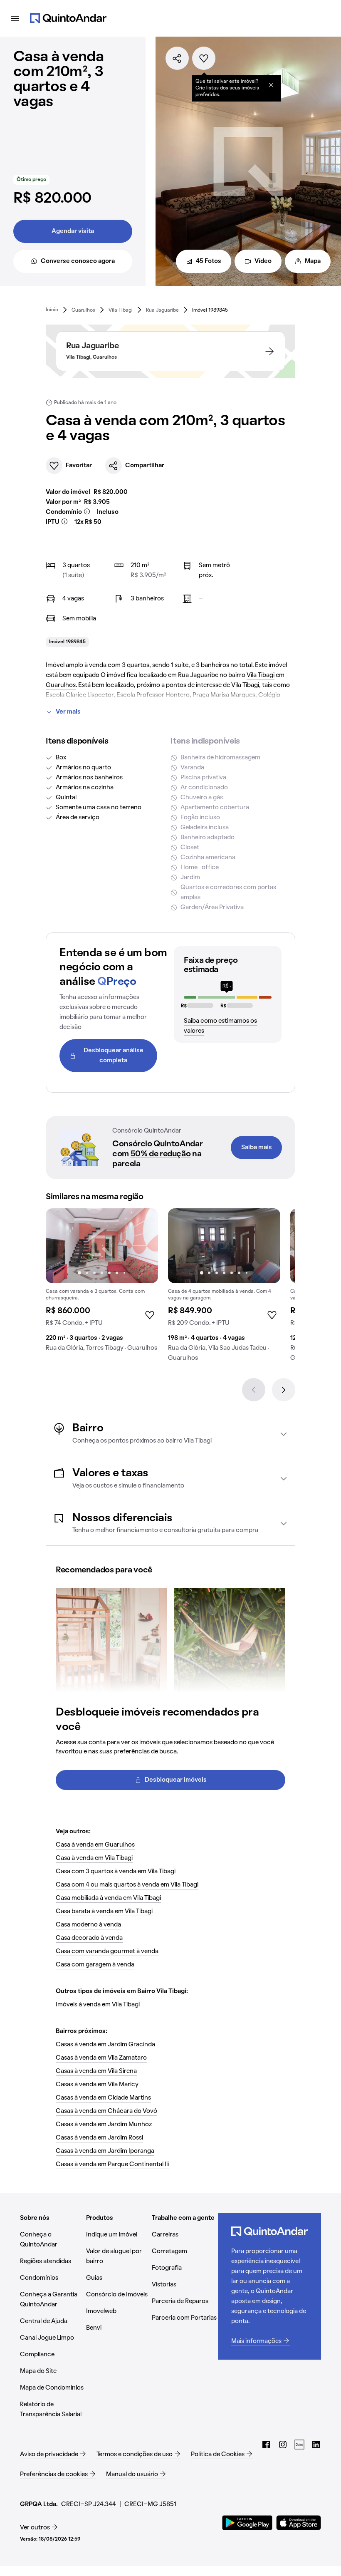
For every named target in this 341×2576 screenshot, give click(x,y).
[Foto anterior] (61, 1246)
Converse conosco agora (78, 261)
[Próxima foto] (143, 1246)
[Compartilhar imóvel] (177, 58)
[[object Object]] (271, 85)
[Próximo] (284, 1390)
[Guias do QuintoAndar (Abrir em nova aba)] (299, 2445)
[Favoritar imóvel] (204, 58)
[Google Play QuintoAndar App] (247, 2523)
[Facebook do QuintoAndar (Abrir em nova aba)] (266, 2445)
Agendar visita (73, 231)
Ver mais (68, 712)
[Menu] (15, 18)
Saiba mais (257, 1148)
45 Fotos (209, 261)
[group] (102, 1283)
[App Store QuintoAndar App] (299, 2523)
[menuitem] (52, 310)
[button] (170, 1434)
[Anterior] (254, 1390)
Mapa (313, 261)
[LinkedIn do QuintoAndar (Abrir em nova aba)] (316, 2445)
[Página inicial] (68, 18)
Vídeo (263, 261)
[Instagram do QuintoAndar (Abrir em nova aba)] (283, 2445)
